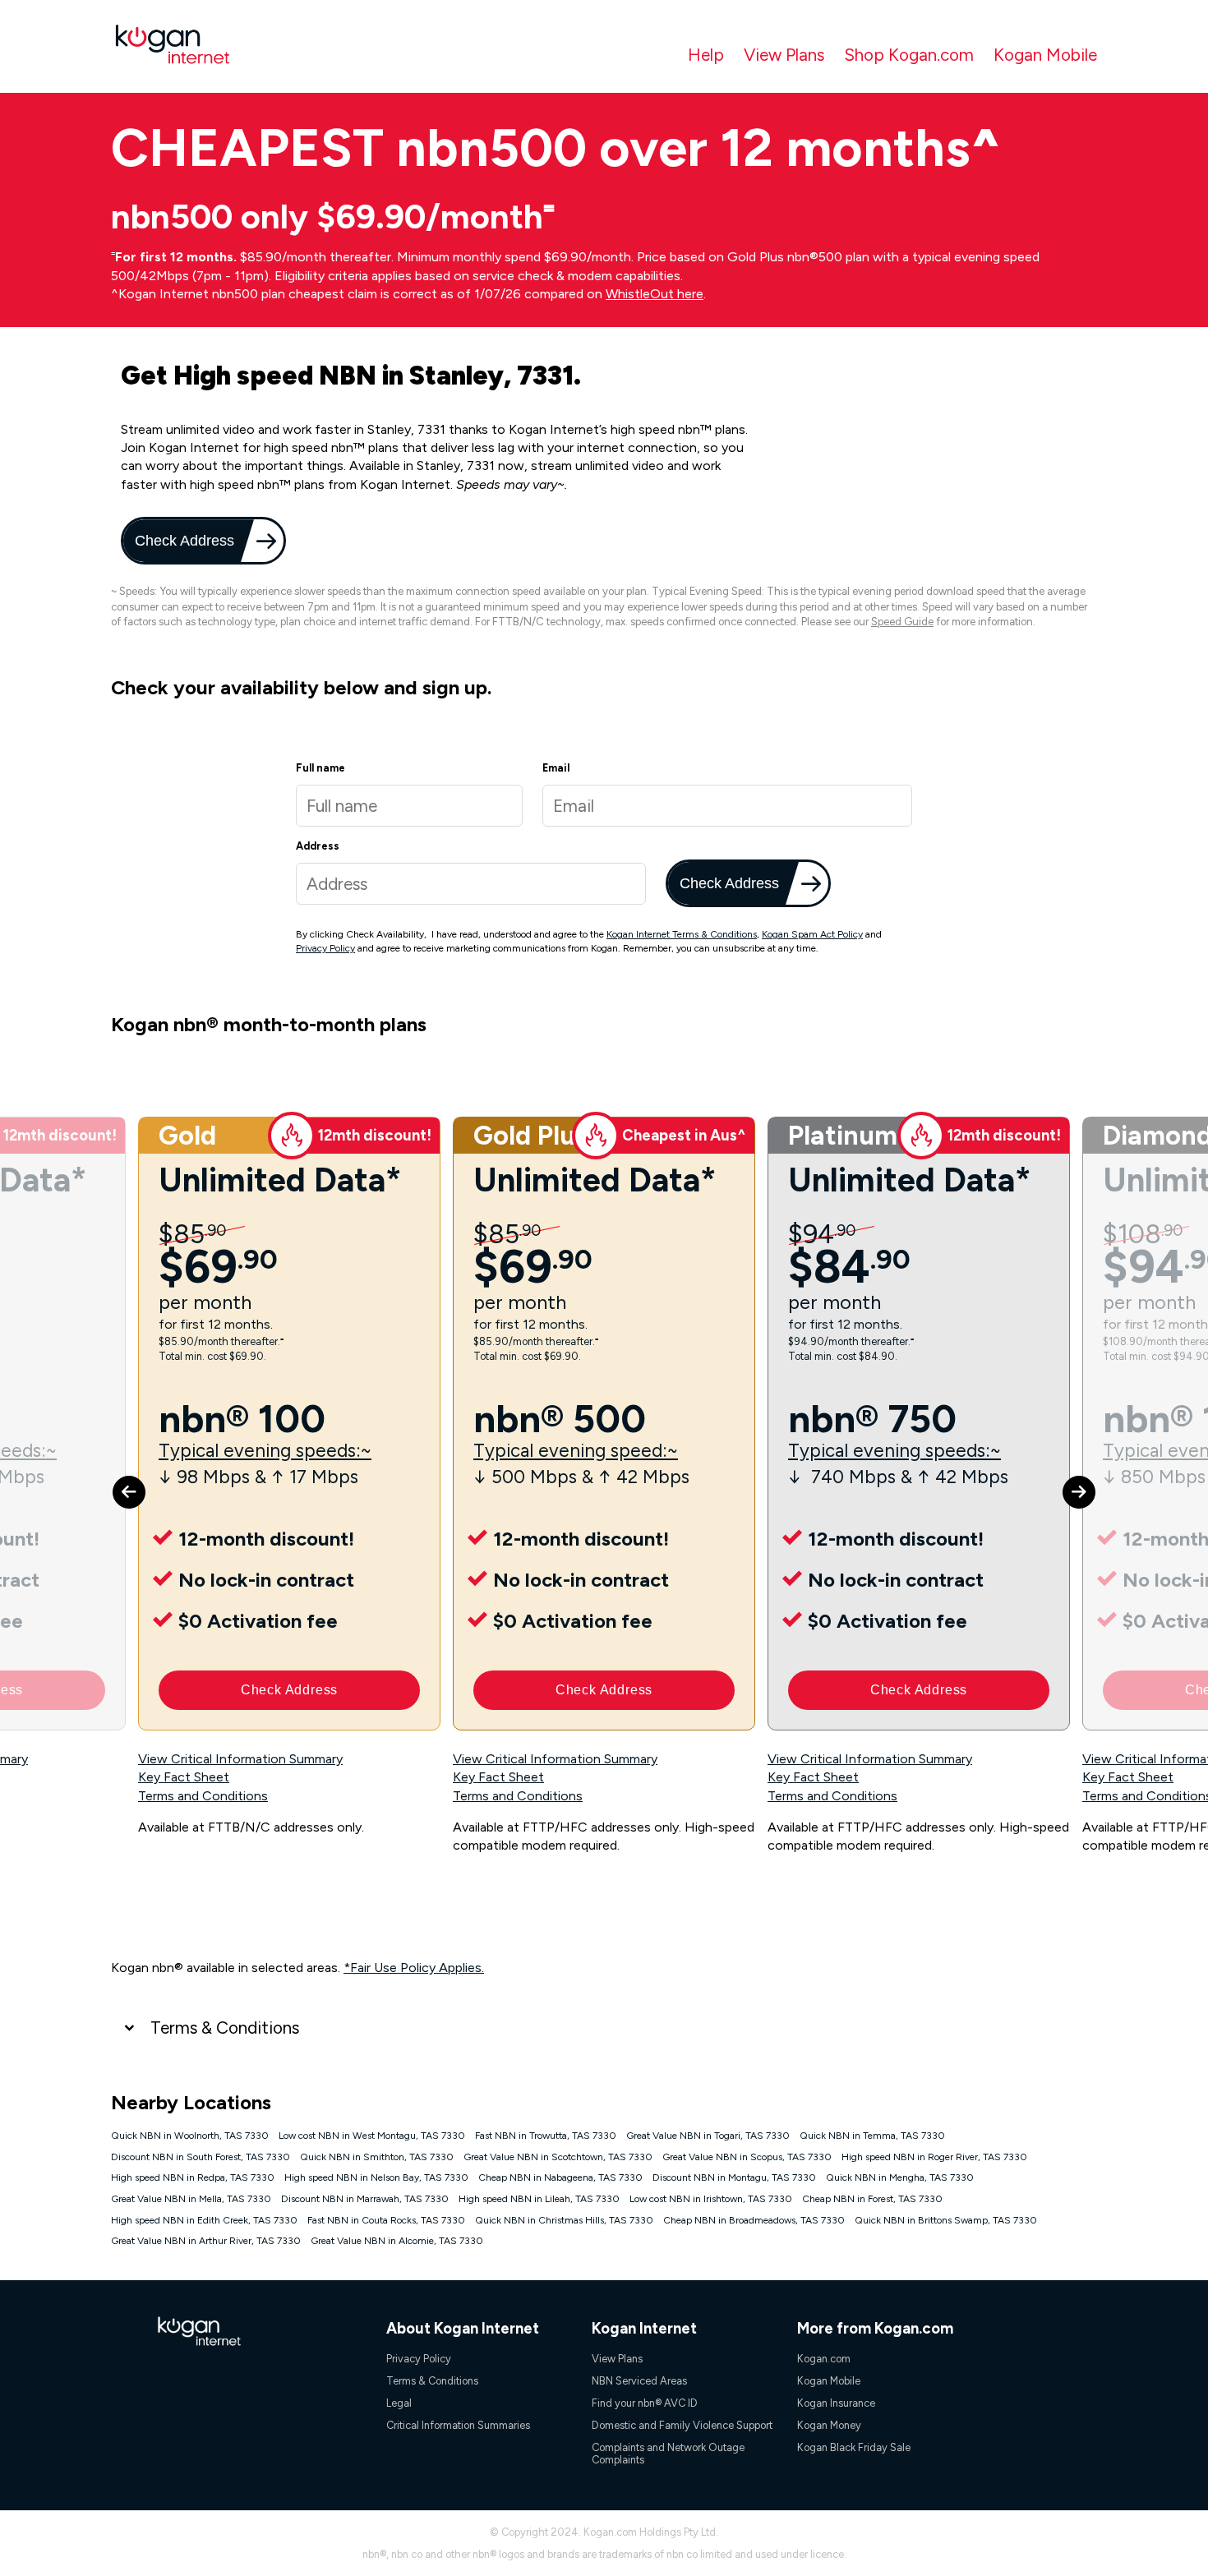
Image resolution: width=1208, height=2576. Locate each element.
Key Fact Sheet (184, 1777)
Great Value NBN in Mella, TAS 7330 (191, 2199)
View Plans (784, 55)
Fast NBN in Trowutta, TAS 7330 (546, 2136)
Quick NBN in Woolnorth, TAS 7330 (190, 2136)
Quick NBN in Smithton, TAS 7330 (377, 2157)
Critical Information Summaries (458, 2425)
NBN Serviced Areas (639, 2381)
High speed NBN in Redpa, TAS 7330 (193, 2177)
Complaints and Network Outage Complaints (668, 2454)
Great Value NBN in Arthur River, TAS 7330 (206, 2241)
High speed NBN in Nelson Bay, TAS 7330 (376, 2177)
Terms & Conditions (225, 2028)
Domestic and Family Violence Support (682, 2425)
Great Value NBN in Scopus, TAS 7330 (747, 2157)
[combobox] (471, 884)
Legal (399, 2403)
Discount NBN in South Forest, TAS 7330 (201, 2157)
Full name (320, 768)
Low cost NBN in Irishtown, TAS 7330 (711, 2199)
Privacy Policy (325, 948)
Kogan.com (824, 2359)
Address (318, 846)
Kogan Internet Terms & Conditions (682, 934)
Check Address (183, 540)
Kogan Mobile (1045, 55)
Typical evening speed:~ (576, 1451)
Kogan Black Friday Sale (854, 2447)
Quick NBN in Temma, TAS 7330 (872, 2136)
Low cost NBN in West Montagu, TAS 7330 (372, 2136)
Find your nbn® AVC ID (645, 2403)
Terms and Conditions (203, 1796)
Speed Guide (902, 622)
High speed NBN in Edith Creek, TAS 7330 (204, 2220)
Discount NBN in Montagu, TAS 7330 (734, 2177)
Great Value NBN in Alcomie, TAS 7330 (397, 2241)
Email (556, 768)
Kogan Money (829, 2425)
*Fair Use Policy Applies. (414, 1968)
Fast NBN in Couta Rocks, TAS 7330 (386, 2220)
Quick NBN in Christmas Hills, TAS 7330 (564, 2220)
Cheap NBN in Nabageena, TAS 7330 (560, 2177)
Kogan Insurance (836, 2403)
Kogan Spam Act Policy (812, 934)
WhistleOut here (655, 294)
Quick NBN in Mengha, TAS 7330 (900, 2177)
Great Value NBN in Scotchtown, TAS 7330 (558, 2157)
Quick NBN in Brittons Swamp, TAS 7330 (946, 2220)
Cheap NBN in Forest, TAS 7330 (872, 2199)
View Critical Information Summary (240, 1759)
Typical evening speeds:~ (265, 1451)
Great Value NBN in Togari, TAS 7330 (708, 2136)
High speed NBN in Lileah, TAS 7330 (539, 2199)
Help (706, 55)
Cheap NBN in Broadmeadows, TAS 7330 (754, 2220)
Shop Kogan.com (909, 55)
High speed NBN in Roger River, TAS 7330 (934, 2157)
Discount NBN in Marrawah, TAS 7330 (365, 2199)
